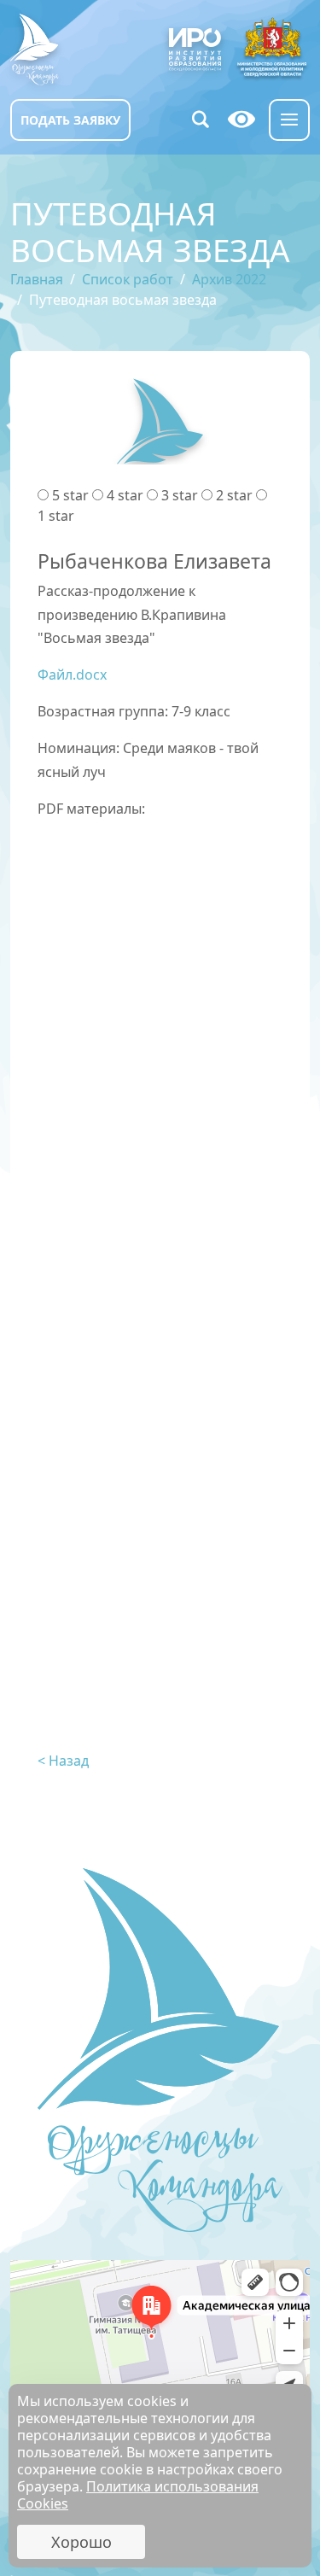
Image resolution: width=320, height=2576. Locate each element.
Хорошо (81, 2542)
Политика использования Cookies (138, 2495)
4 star (125, 495)
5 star (70, 495)
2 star (234, 495)
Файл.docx (72, 675)
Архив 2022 (229, 279)
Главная (37, 279)
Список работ (128, 279)
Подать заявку (70, 120)
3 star (180, 495)
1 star (56, 516)
